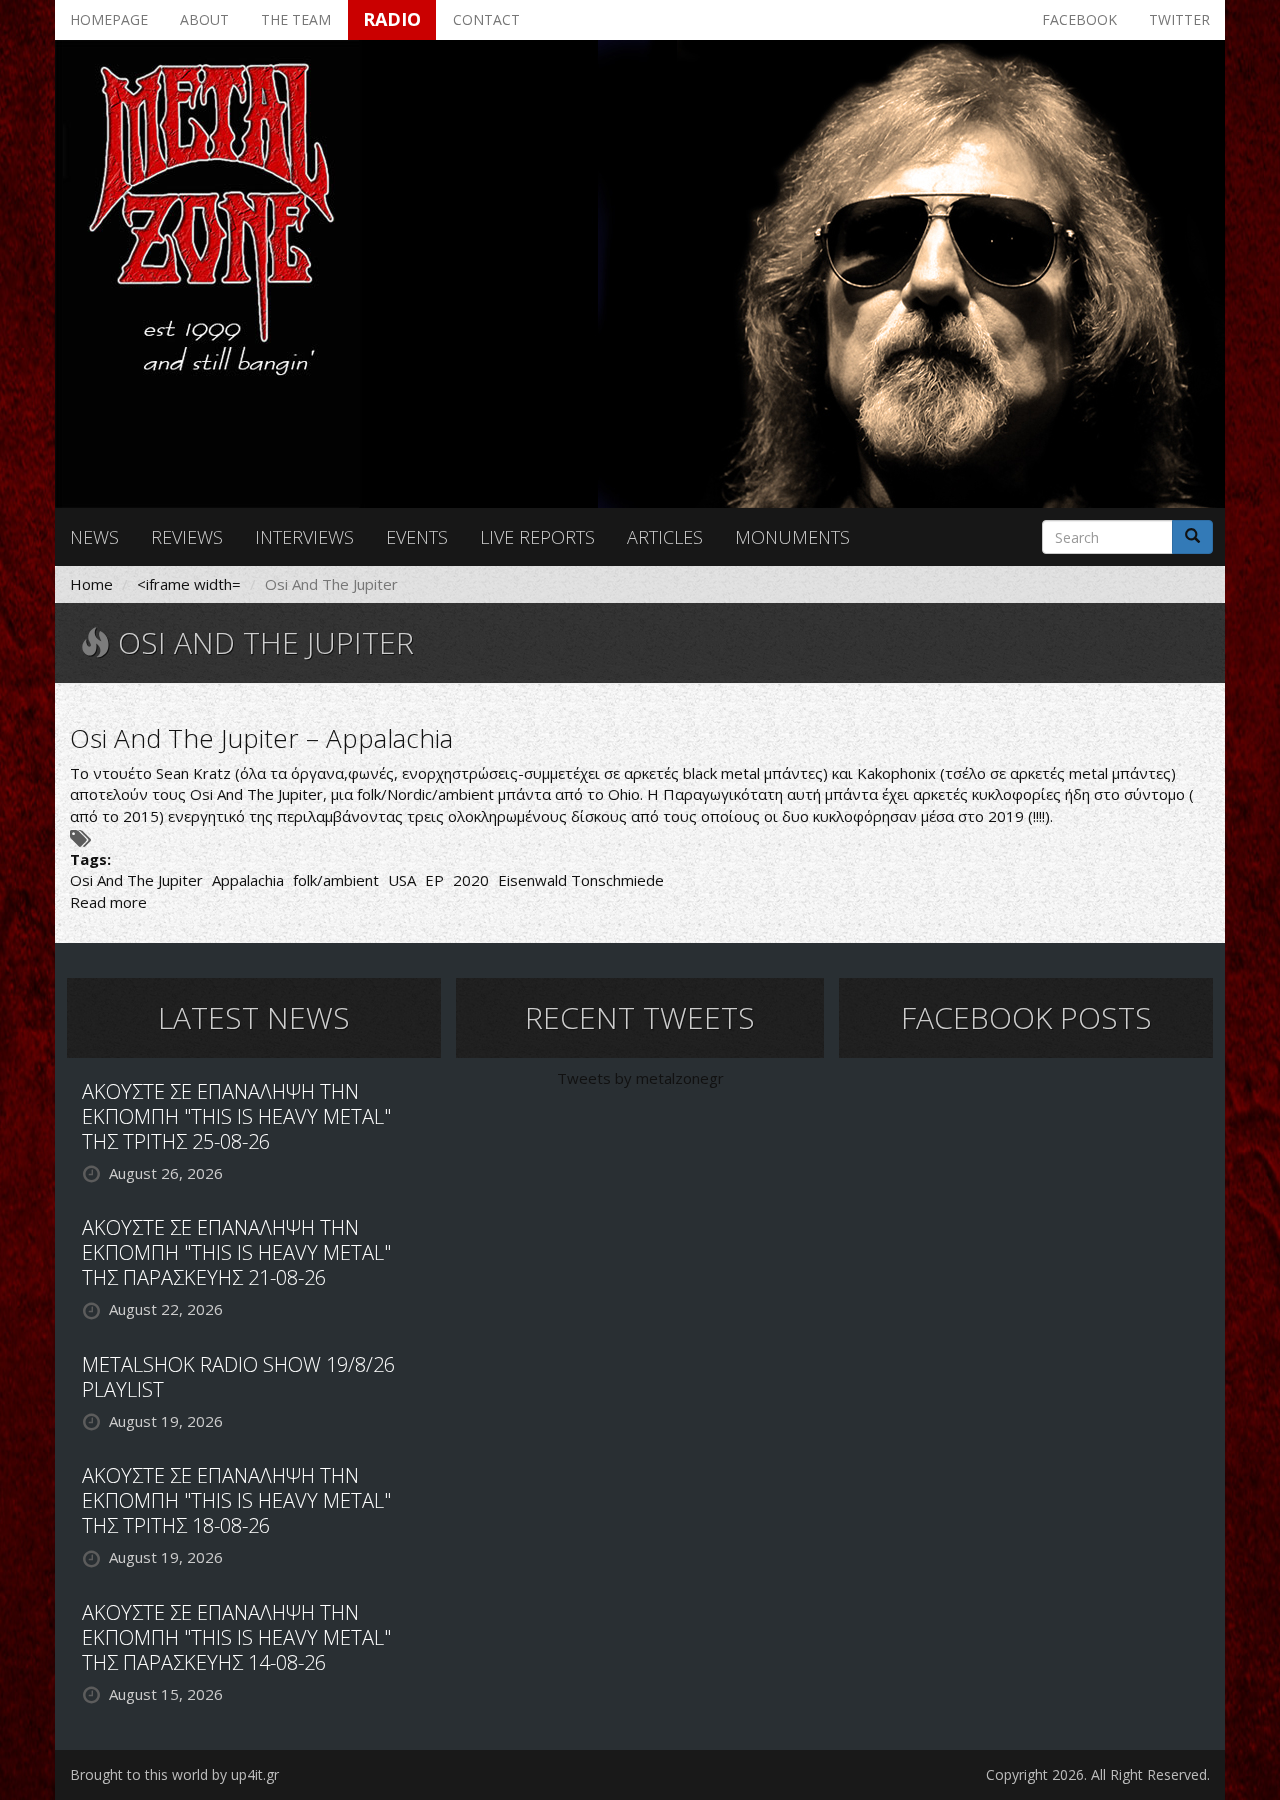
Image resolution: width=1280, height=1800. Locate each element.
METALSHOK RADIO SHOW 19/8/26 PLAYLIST (238, 1377)
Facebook (1079, 19)
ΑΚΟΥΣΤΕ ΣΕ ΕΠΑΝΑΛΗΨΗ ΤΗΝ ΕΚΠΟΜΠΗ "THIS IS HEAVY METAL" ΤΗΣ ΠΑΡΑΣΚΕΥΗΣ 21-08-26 (236, 1252)
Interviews (304, 537)
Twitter (1179, 19)
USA (402, 880)
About (204, 19)
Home (91, 584)
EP (434, 880)
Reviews (187, 537)
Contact (486, 19)
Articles (665, 537)
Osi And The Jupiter (136, 880)
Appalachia (248, 880)
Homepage (109, 19)
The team (296, 19)
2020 (471, 880)
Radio (392, 19)
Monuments (792, 537)
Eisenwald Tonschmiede (581, 880)
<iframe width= (189, 584)
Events (417, 537)
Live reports (537, 537)
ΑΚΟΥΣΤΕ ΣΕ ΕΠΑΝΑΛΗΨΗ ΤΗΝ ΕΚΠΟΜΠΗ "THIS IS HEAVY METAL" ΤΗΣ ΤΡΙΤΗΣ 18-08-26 (236, 1500)
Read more (108, 902)
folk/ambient (336, 880)
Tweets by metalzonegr (640, 1078)
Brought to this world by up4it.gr (174, 1774)
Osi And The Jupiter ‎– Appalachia (261, 738)
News (94, 537)
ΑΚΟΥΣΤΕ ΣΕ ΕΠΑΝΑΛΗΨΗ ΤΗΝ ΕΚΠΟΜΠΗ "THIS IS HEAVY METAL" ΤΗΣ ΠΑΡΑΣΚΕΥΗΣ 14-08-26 (236, 1637)
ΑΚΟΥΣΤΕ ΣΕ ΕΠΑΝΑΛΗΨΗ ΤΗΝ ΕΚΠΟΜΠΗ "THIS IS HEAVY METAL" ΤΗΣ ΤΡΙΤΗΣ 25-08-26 (236, 1116)
